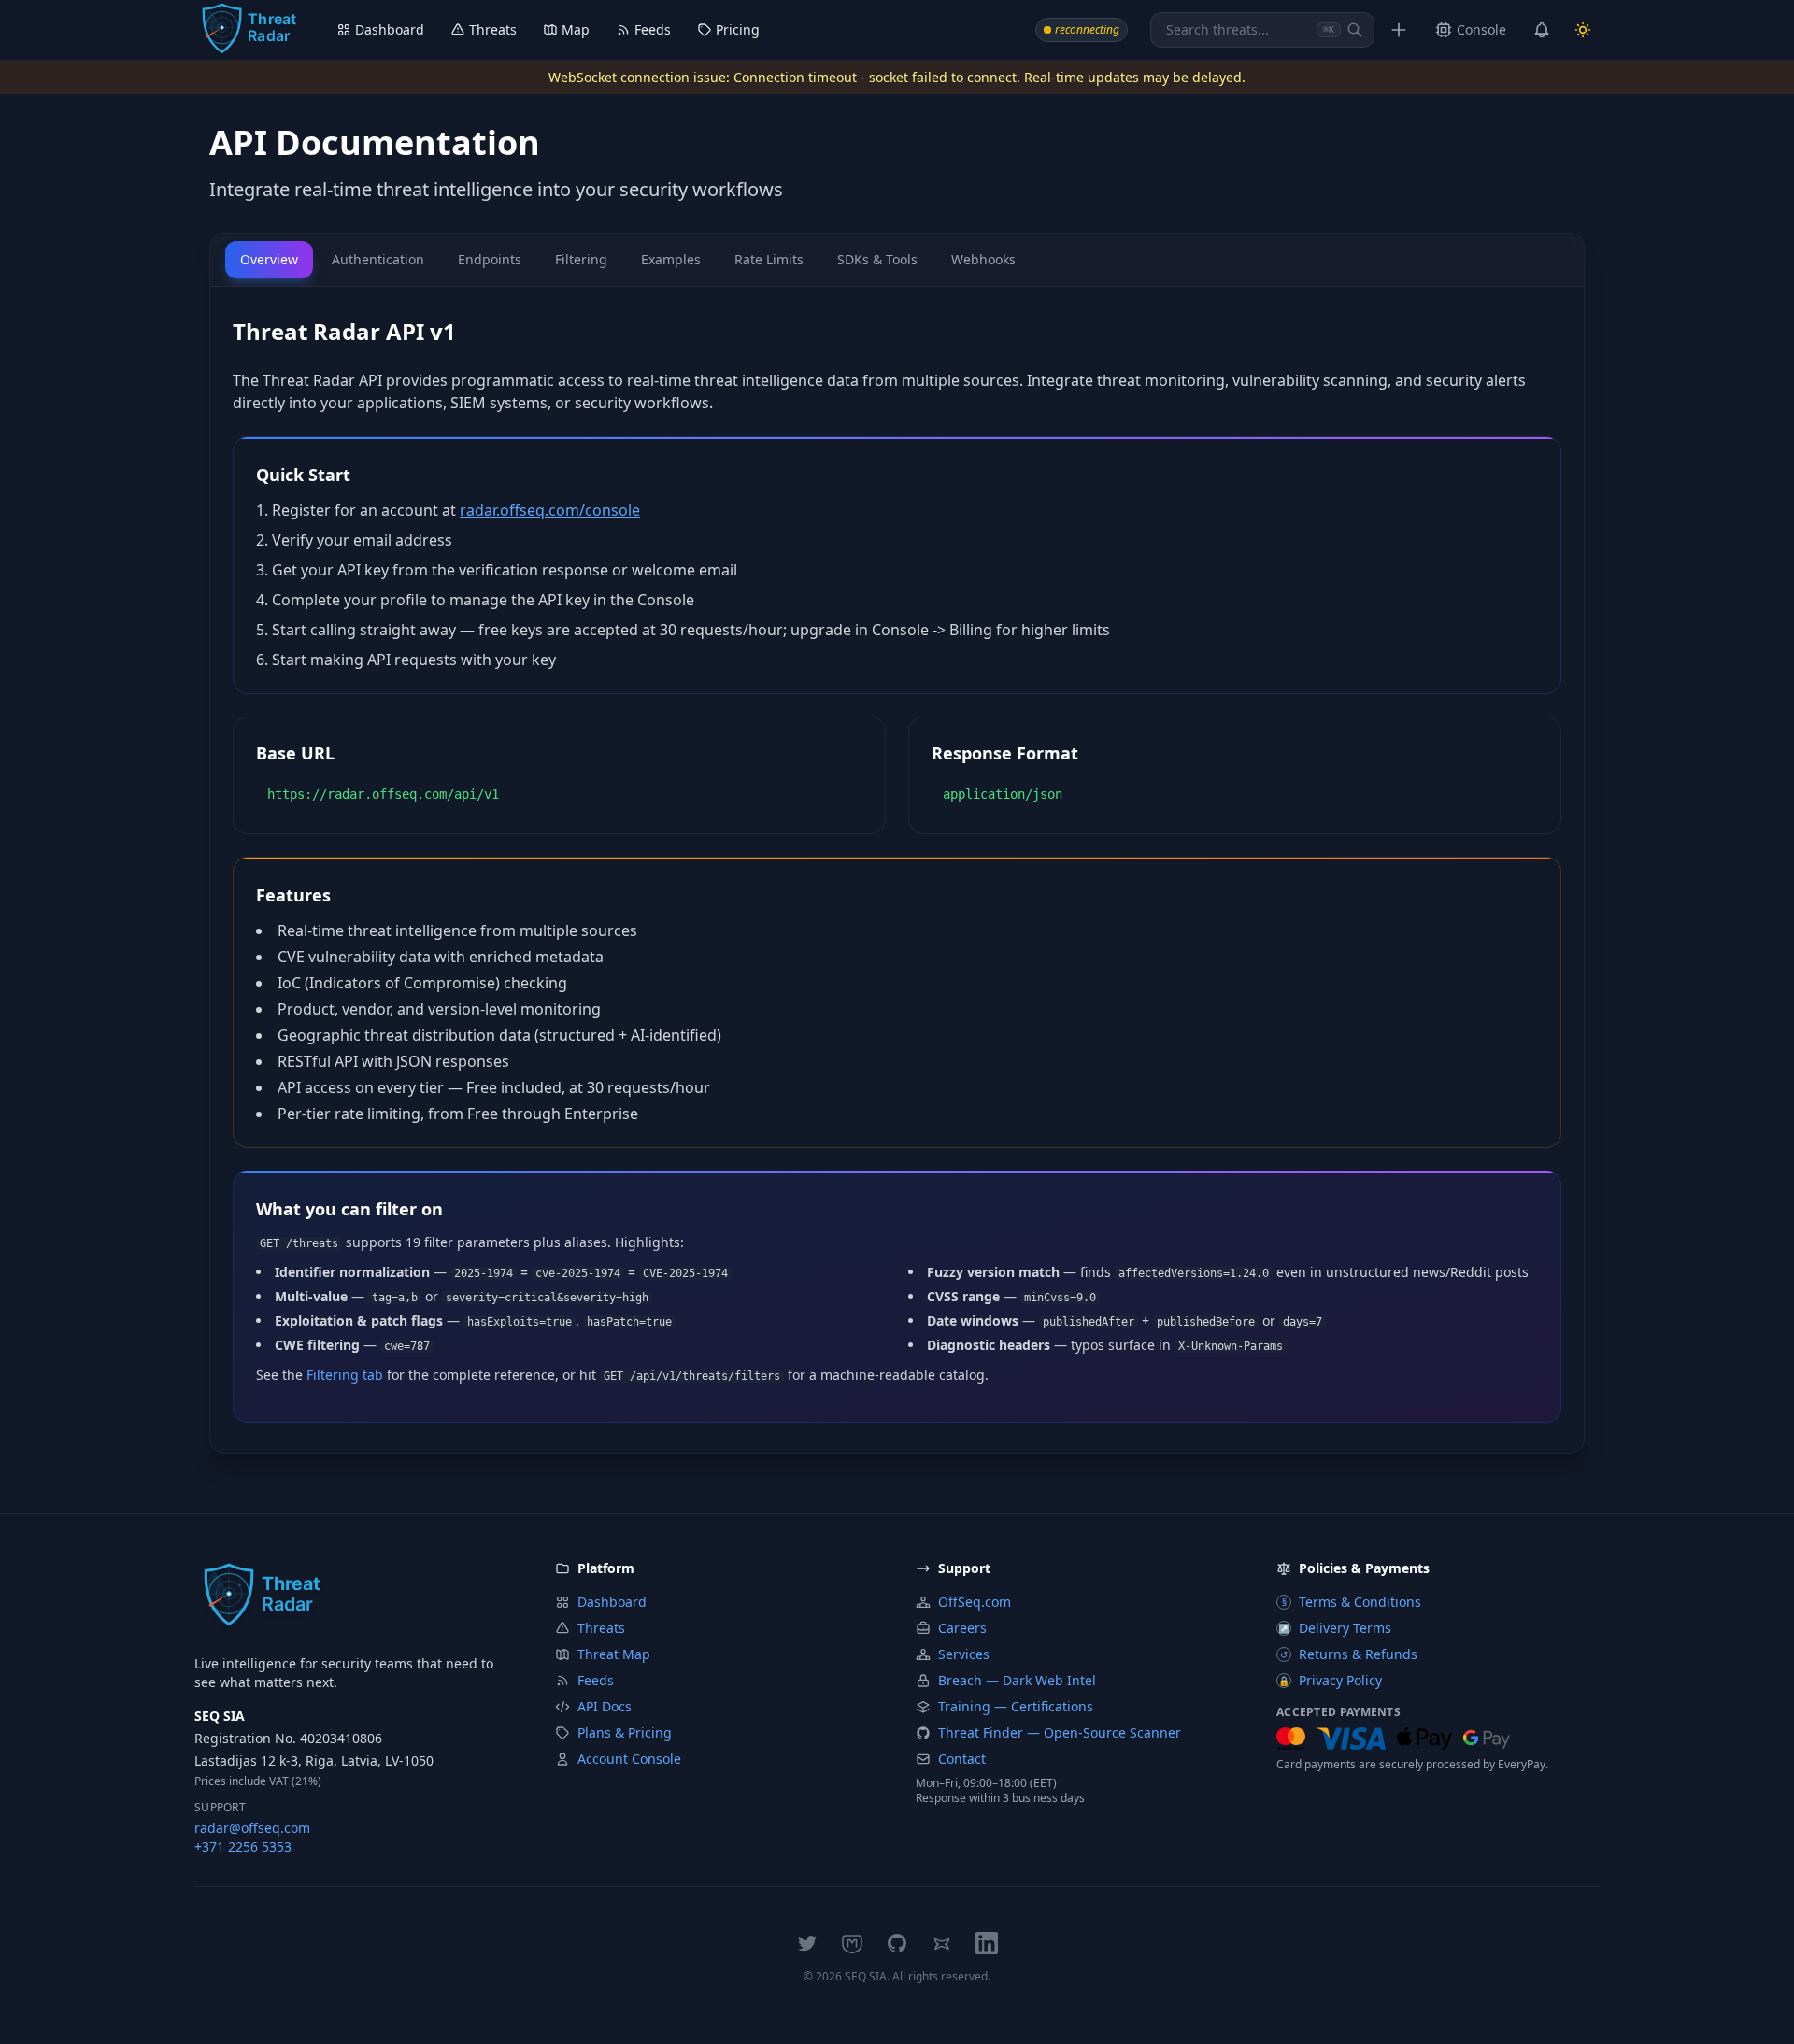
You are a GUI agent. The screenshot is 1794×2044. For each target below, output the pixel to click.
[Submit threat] (1399, 30)
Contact (962, 1759)
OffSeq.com (975, 1602)
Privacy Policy (1330, 1680)
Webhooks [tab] (983, 259)
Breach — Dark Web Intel (1017, 1680)
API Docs (605, 1706)
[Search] (1355, 30)
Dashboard (390, 29)
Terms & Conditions (1352, 1602)
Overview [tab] (269, 259)
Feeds (653, 29)
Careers (962, 1628)
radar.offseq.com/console (550, 510)
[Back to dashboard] (249, 30)
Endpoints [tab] (490, 259)
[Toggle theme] (1583, 30)
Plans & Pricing (625, 1732)
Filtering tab (345, 1375)
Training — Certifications (1016, 1706)
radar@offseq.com (252, 1828)
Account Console (629, 1759)
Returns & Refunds (1349, 1654)
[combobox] (1262, 30)
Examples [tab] (671, 259)
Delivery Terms (1335, 1628)
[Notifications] (1542, 30)
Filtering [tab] (581, 259)
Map (576, 29)
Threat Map (614, 1654)
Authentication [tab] (378, 259)
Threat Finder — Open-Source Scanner (1060, 1732)
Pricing (738, 29)
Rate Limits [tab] (769, 259)
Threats (493, 29)
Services (964, 1654)
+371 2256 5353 (243, 1846)
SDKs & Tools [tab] (877, 259)
